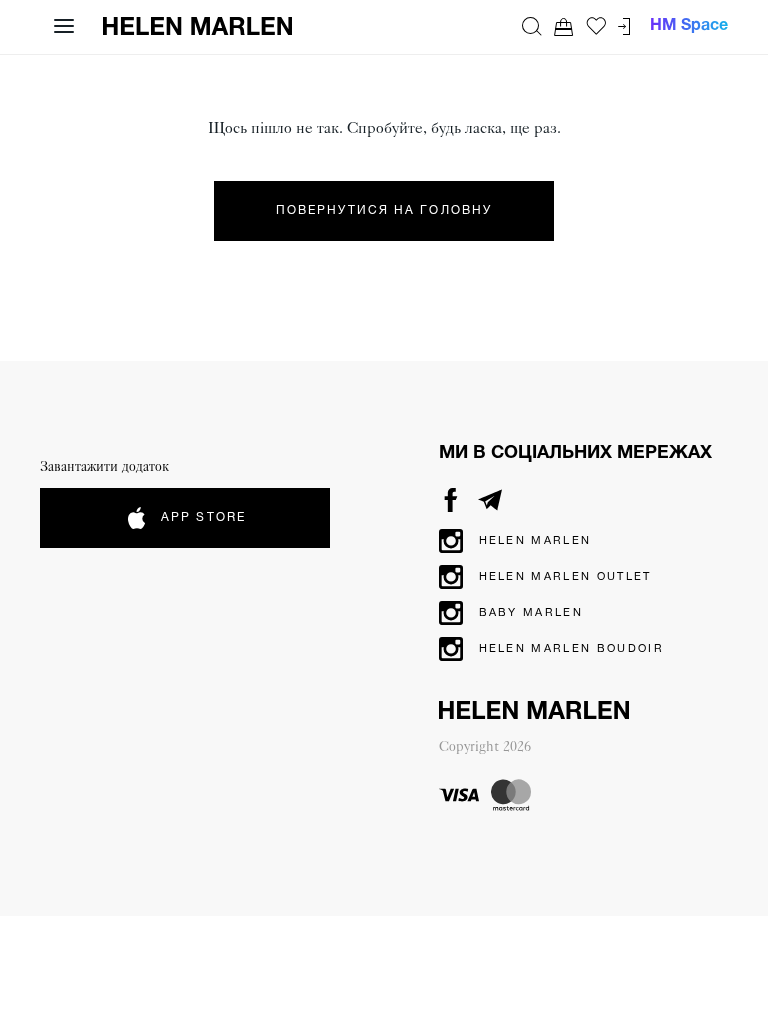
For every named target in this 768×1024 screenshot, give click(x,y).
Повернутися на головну (384, 210)
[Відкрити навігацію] (64, 26)
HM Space (689, 26)
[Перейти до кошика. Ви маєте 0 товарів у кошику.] (564, 26)
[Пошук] (532, 26)
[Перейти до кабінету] (624, 26)
